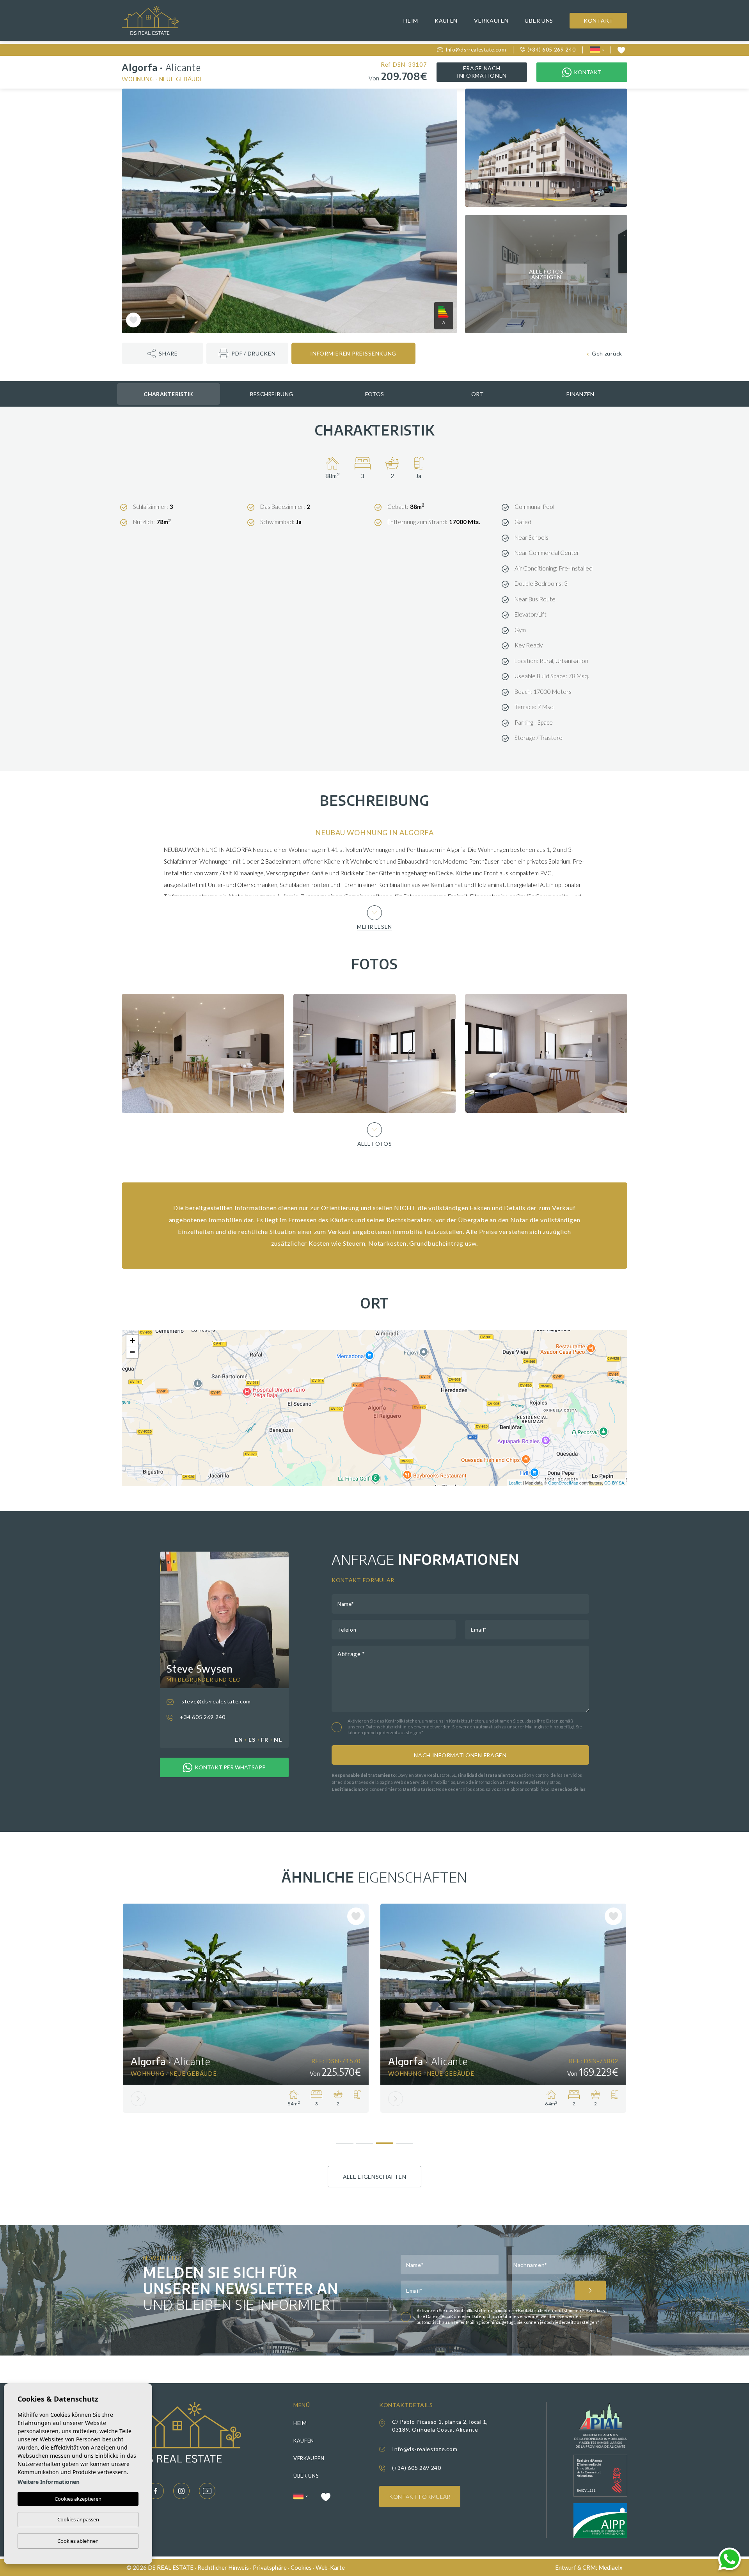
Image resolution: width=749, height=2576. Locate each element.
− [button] (132, 1352)
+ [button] (132, 1340)
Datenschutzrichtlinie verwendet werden (408, 1727)
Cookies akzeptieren (78, 2499)
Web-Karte (330, 2567)
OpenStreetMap (563, 1483)
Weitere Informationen (49, 2482)
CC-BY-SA (614, 1483)
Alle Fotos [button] (375, 1143)
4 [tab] (404, 2141)
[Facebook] (156, 2491)
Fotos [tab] (375, 394)
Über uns (539, 20)
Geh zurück (607, 353)
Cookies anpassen (78, 2519)
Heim (411, 20)
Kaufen (446, 20)
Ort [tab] (477, 394)
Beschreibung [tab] (272, 394)
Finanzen (580, 394)
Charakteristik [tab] (168, 394)
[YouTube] (207, 2491)
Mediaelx (611, 2567)
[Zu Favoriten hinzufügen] (133, 320)
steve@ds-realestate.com (215, 1701)
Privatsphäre (270, 2567)
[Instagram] (181, 2491)
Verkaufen (491, 20)
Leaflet (515, 1483)
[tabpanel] (246, 2008)
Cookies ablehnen (78, 2541)
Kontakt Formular (420, 2497)
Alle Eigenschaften (375, 2177)
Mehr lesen (374, 926)
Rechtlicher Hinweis (223, 2567)
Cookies (301, 2567)
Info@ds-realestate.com (476, 50)
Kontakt (598, 20)
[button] (162, 353)
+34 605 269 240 (202, 1717)
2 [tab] (365, 2141)
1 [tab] (345, 2141)
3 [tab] (384, 2140)
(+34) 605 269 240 (551, 50)
